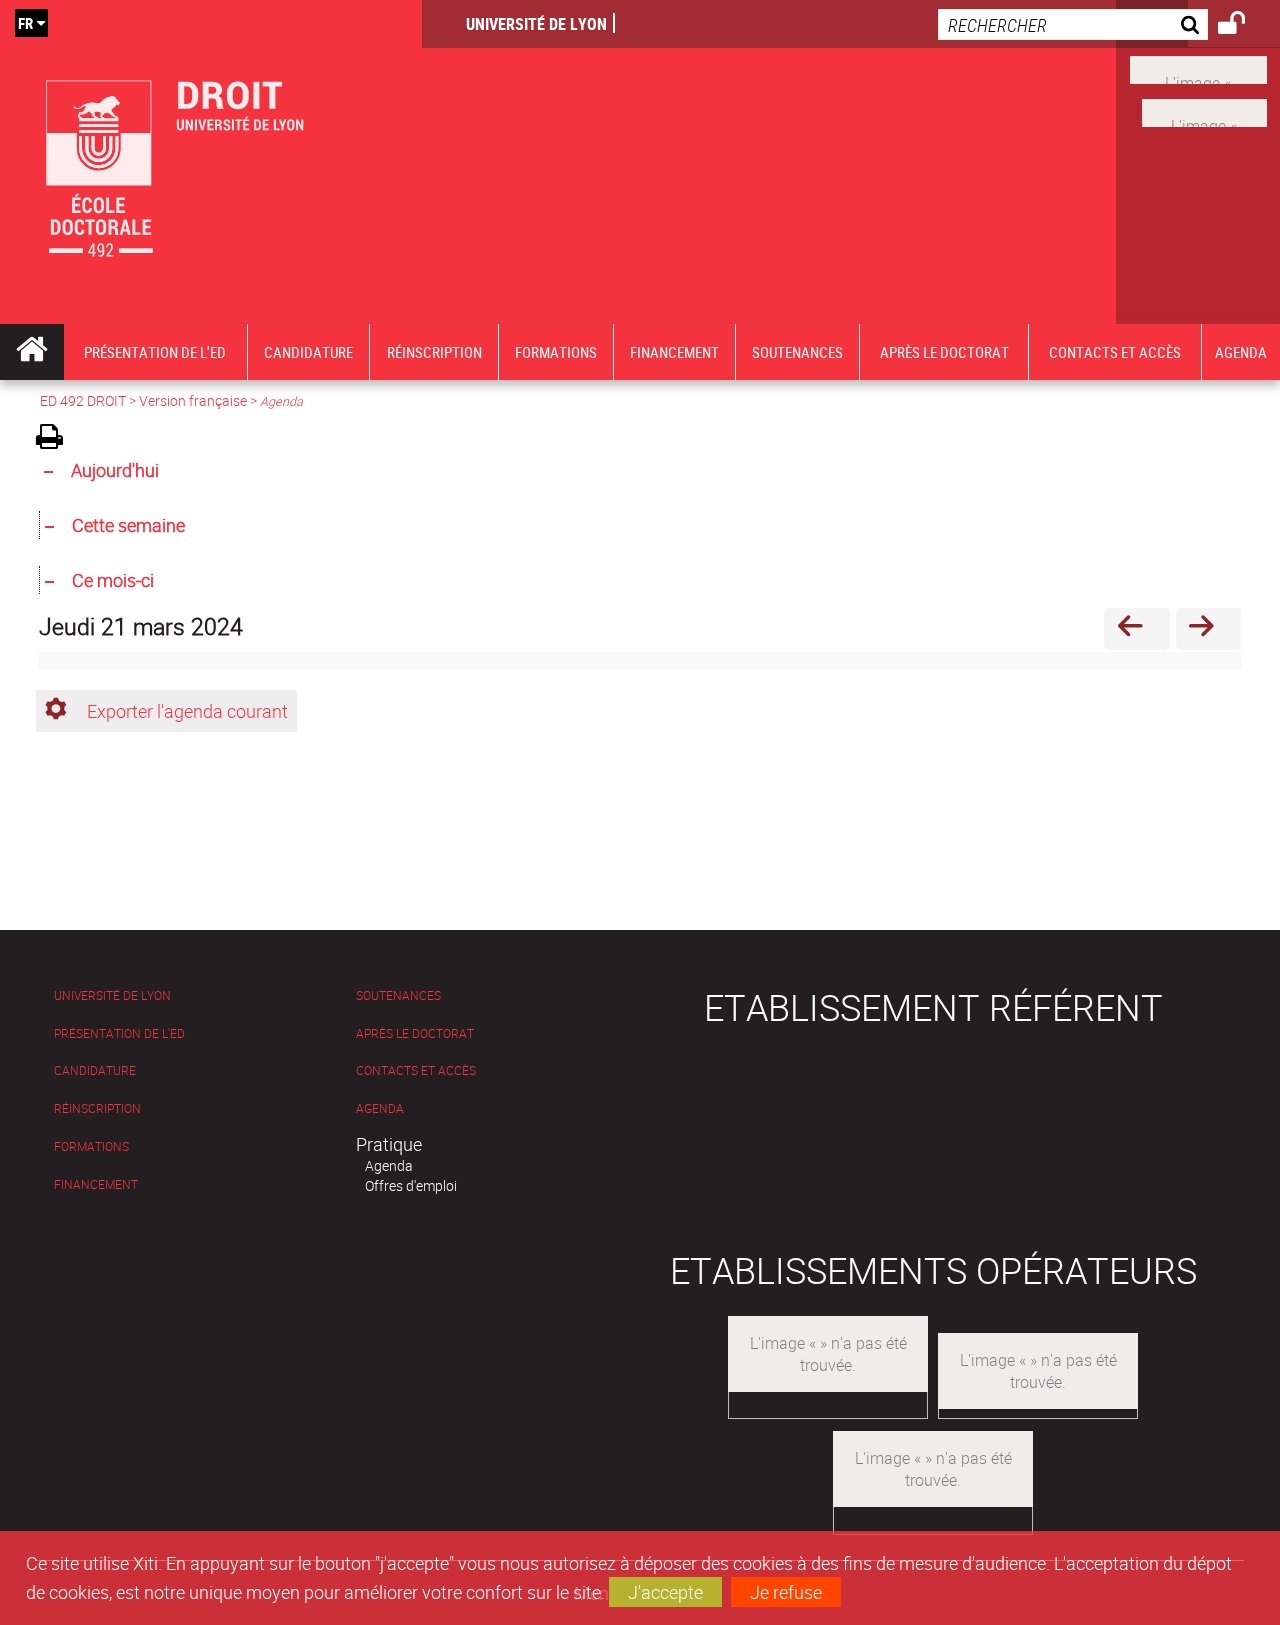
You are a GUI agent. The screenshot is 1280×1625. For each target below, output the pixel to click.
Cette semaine (128, 525)
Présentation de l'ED (119, 1033)
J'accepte (665, 1592)
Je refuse (786, 1592)
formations (91, 1146)
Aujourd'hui (115, 470)
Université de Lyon (536, 24)
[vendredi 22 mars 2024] (1208, 628)
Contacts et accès (416, 1070)
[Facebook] (1198, 68)
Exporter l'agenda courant (187, 711)
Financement (96, 1184)
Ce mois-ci (113, 580)
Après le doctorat (415, 1033)
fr (25, 23)
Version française (193, 400)
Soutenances (398, 995)
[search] (1073, 24)
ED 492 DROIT (83, 400)
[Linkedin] (1204, 111)
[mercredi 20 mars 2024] (1136, 628)
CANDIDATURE (95, 1070)
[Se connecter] (1244, 26)
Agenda (380, 1108)
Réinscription (97, 1108)
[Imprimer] (56, 439)
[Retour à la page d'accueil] (211, 162)
